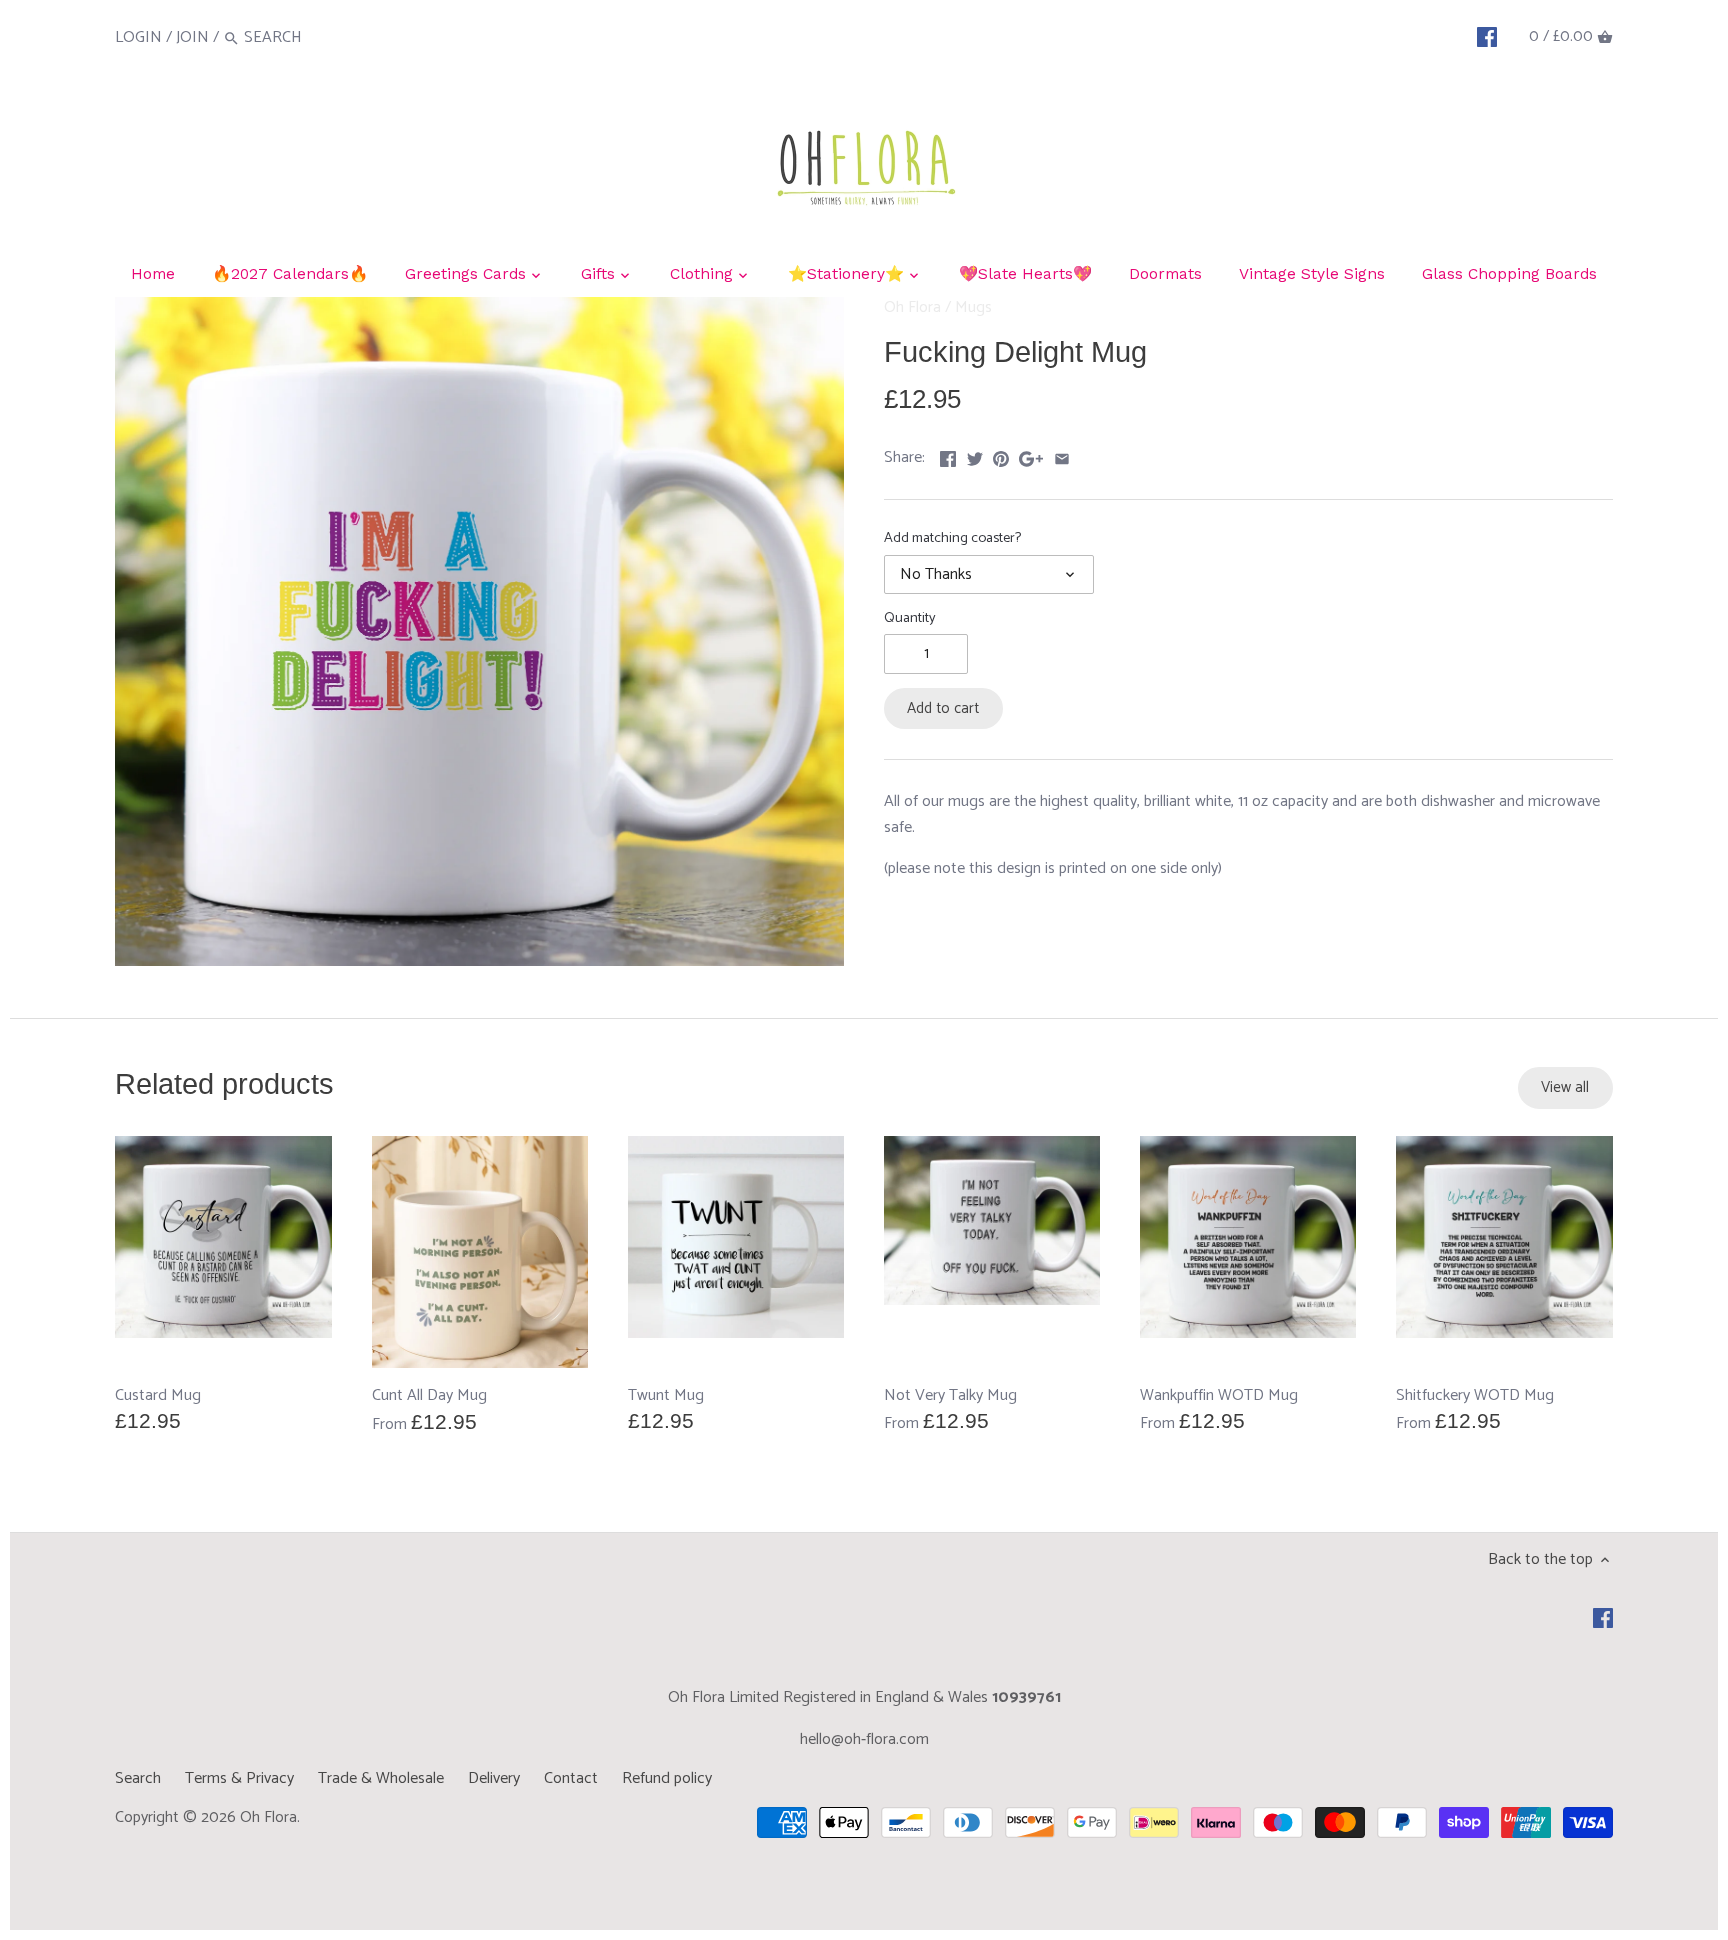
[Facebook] (1487, 37)
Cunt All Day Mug (429, 1396)
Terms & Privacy (239, 1778)
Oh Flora (912, 307)
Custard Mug (158, 1395)
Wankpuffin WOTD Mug (1219, 1395)
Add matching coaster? (952, 538)
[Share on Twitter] (975, 455)
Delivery (494, 1778)
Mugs (973, 307)
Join (192, 37)
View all (1565, 1087)
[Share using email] (1062, 455)
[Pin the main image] (1001, 455)
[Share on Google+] (1031, 455)
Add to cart (943, 708)
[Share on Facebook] (948, 455)
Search (138, 1778)
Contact (571, 1778)
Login (138, 37)
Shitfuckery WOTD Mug (1475, 1395)
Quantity (910, 618)
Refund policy (667, 1778)
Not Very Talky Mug (950, 1395)
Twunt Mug (666, 1395)
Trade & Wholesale (381, 1778)
